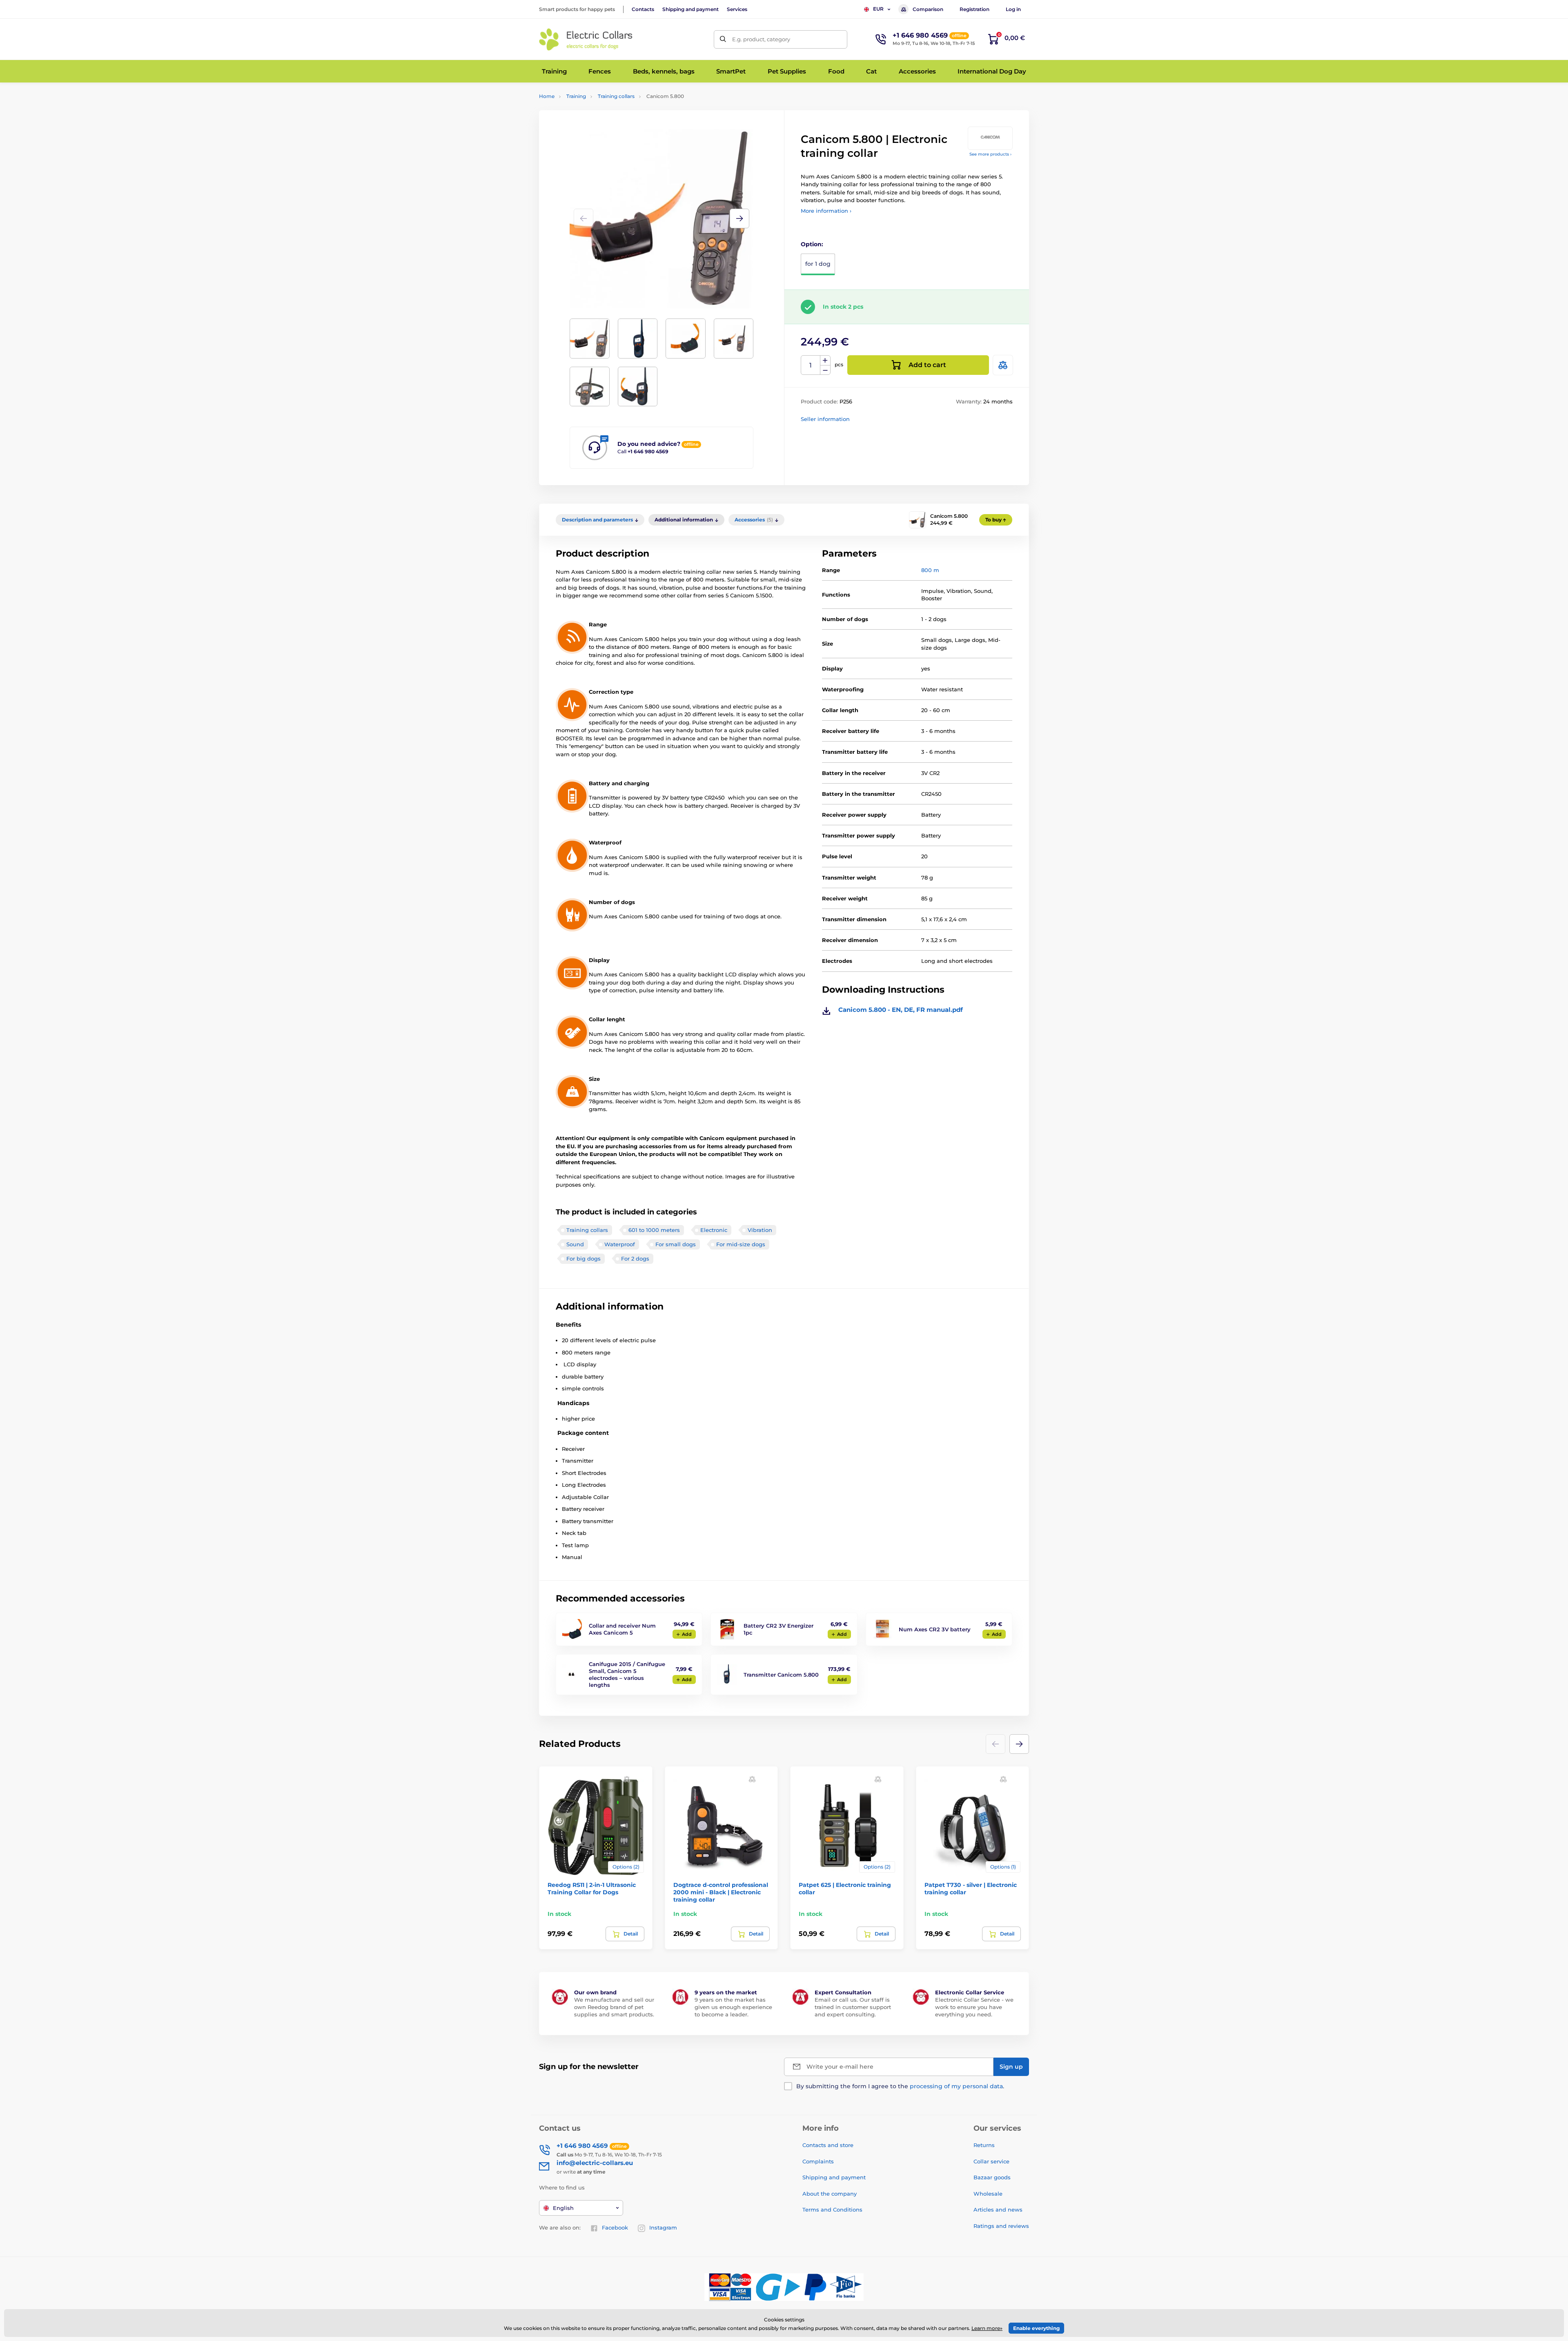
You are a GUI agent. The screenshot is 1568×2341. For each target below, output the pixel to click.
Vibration (760, 1230)
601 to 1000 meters (654, 1230)
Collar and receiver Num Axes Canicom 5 (622, 1629)
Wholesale (988, 2194)
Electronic (714, 1230)
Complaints (818, 2161)
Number (811, 365)
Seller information (825, 419)
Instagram (663, 2227)
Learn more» (987, 2328)
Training (576, 96)
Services (737, 9)
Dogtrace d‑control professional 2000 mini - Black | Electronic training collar (721, 1892)
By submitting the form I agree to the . (900, 2086)
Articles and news (998, 2210)
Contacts (643, 9)
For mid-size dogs (741, 1244)
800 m (930, 570)
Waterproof (620, 1244)
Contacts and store (828, 2145)
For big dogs (584, 1258)
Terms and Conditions (832, 2210)
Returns (984, 2145)
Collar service (991, 2161)
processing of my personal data (956, 2086)
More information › (826, 211)
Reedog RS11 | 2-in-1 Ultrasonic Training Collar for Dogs (592, 1889)
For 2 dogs (635, 1258)
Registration (974, 9)
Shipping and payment (690, 9)
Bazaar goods (992, 2177)
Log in (1013, 9)
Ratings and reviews (1001, 2226)
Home (547, 96)
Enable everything (1036, 2328)
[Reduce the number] (825, 370)
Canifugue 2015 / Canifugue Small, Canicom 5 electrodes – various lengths (627, 1674)
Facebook (615, 2227)
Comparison (928, 9)
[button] (739, 218)
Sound (575, 1244)
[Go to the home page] (586, 39)
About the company (830, 2194)
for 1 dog (818, 264)
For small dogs (676, 1244)
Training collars (616, 96)
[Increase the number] (825, 361)
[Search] (723, 39)
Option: (812, 244)
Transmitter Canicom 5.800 (781, 1675)
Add (687, 1634)
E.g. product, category (761, 39)
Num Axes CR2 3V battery (935, 1629)
